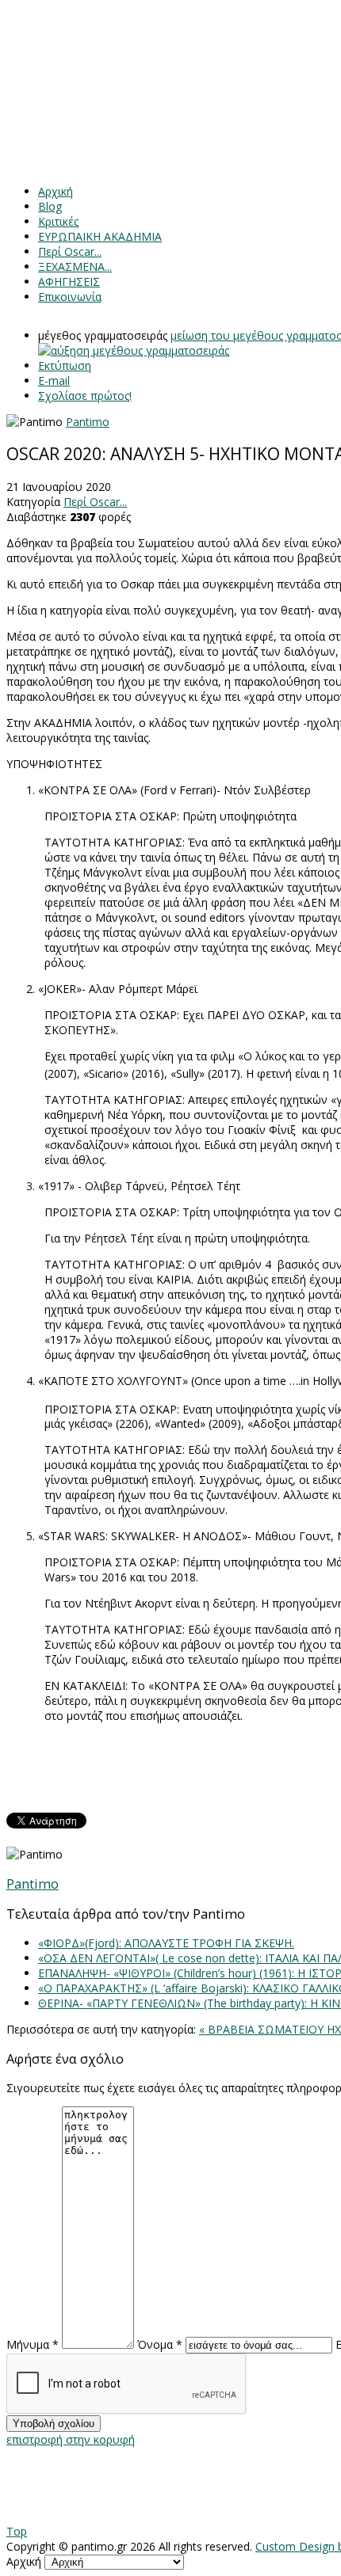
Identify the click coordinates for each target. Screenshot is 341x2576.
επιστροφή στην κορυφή (71, 2439)
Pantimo (88, 422)
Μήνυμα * (33, 2344)
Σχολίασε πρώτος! (85, 396)
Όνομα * (160, 2344)
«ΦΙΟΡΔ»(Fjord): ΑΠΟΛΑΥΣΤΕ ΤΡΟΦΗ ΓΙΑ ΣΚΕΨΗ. (166, 1943)
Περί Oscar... (95, 502)
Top (17, 2531)
